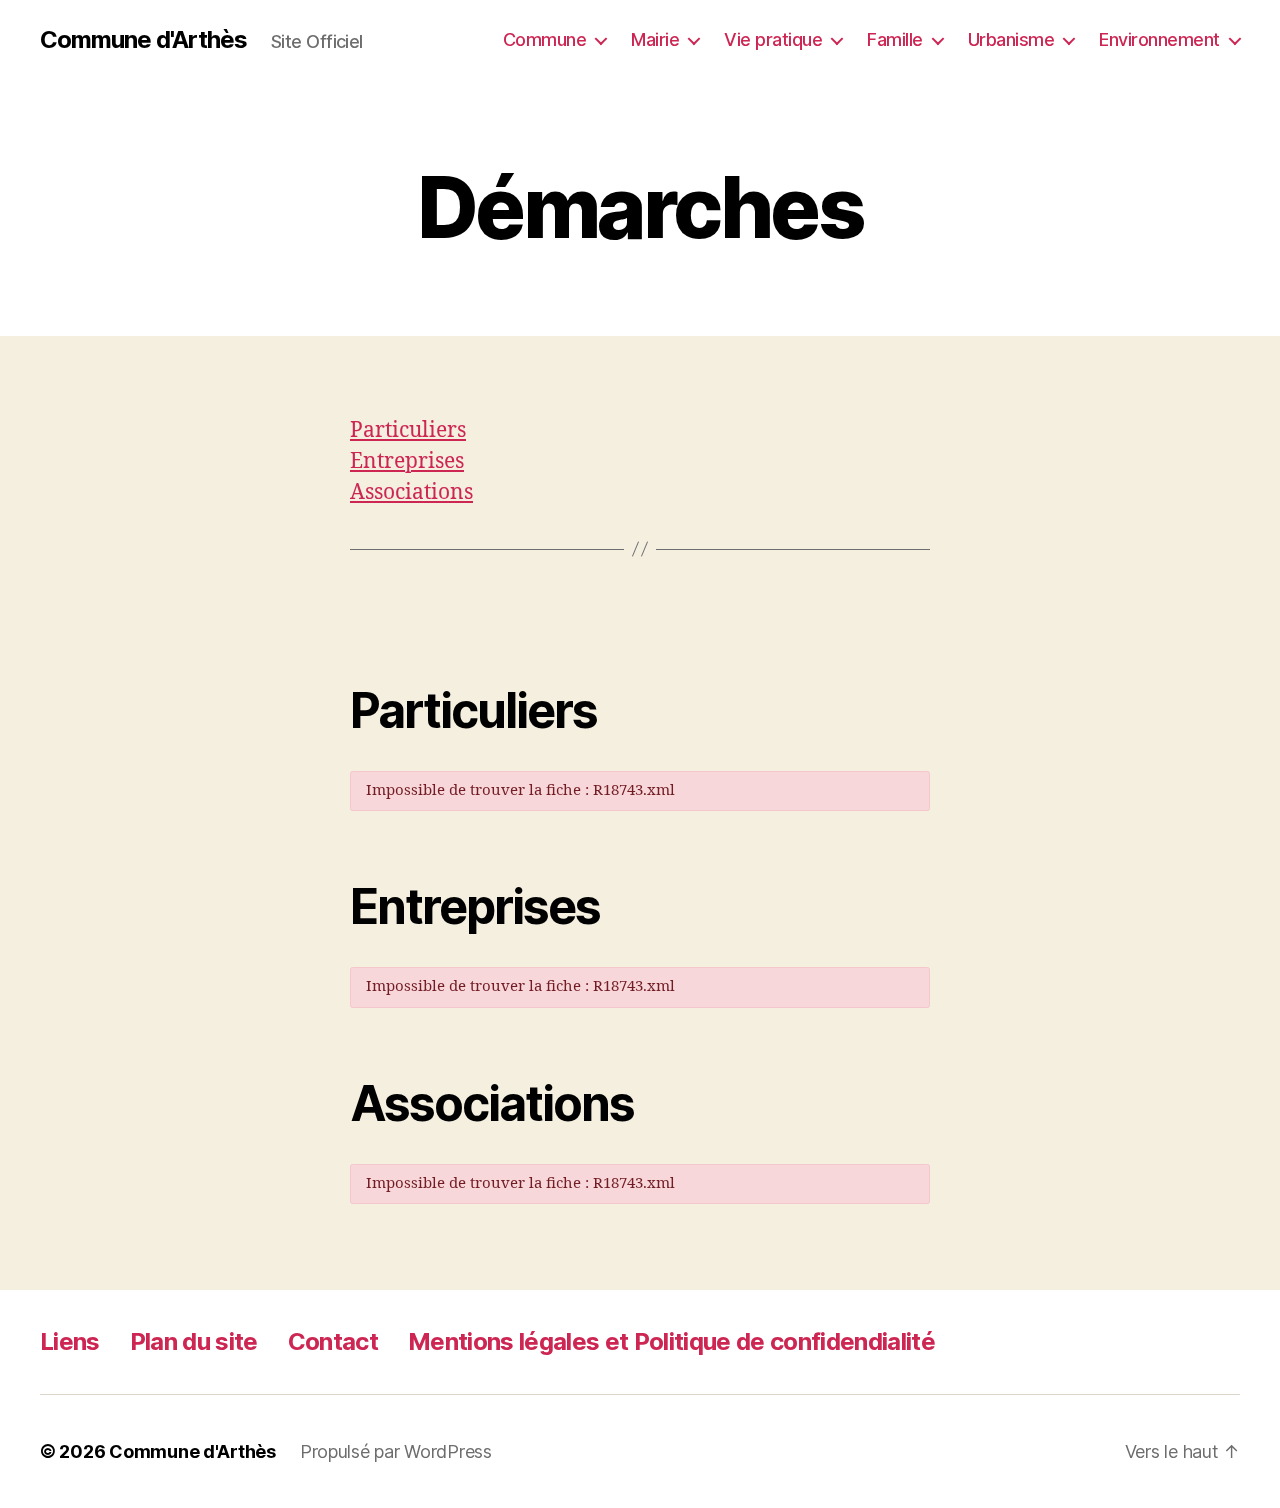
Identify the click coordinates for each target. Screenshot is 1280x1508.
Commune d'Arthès (143, 40)
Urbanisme (1011, 39)
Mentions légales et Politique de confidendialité (671, 1341)
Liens (70, 1341)
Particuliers (408, 430)
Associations (411, 492)
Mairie (655, 39)
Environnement (1159, 39)
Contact (333, 1341)
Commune (545, 39)
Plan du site (194, 1341)
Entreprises (407, 461)
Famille (895, 39)
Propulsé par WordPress (396, 1451)
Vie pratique (773, 39)
